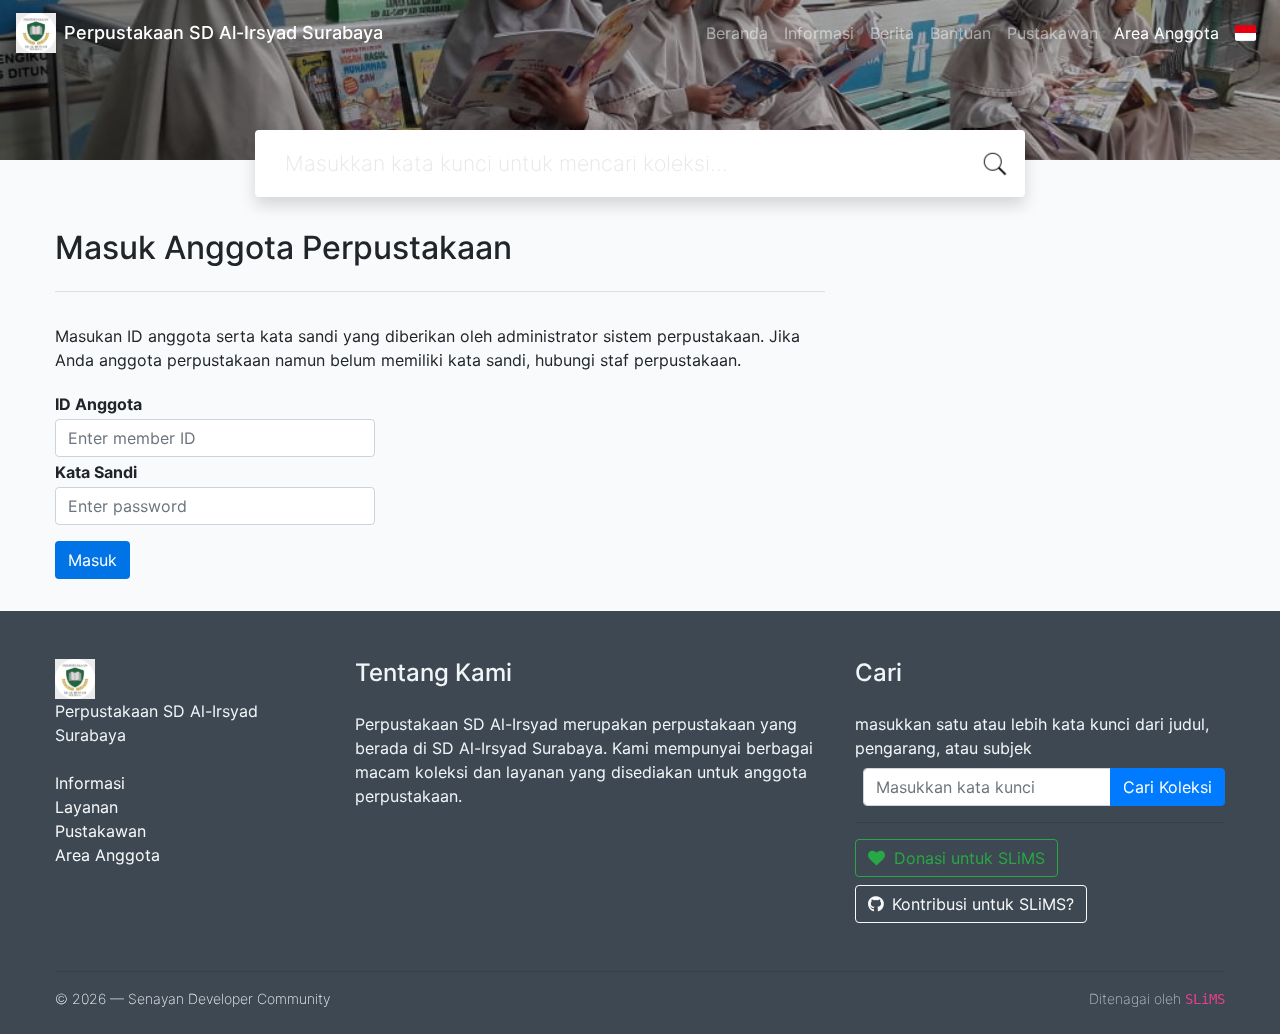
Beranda (737, 33)
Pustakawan (1052, 33)
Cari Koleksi (1167, 787)
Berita (892, 33)
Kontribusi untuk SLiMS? (983, 904)
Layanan (86, 807)
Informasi (819, 33)
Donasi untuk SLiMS (969, 858)
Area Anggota (1166, 33)
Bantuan (960, 33)
